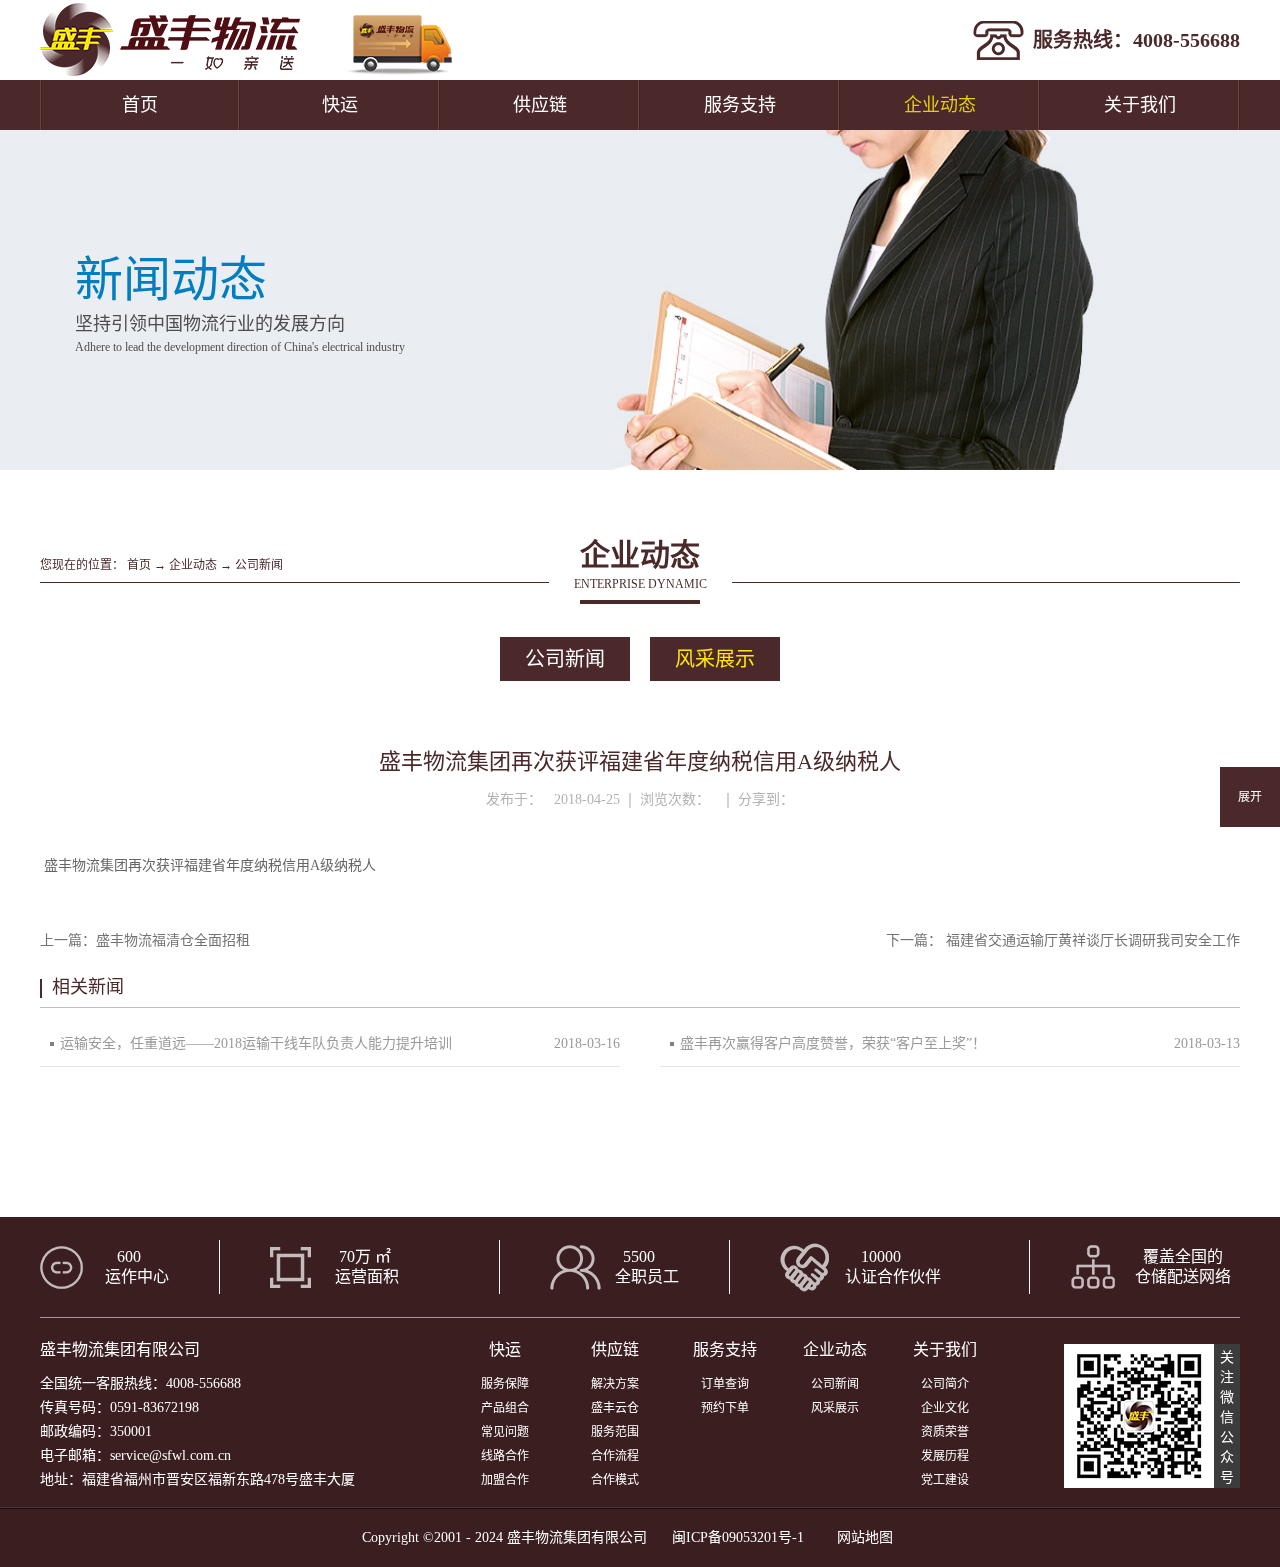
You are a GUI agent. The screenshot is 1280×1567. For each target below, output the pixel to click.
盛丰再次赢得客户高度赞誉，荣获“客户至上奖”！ (833, 1043)
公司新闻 (259, 565)
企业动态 (193, 565)
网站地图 (861, 1537)
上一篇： (145, 940)
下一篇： (1063, 940)
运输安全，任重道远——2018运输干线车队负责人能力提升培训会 (256, 1051)
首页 (140, 105)
